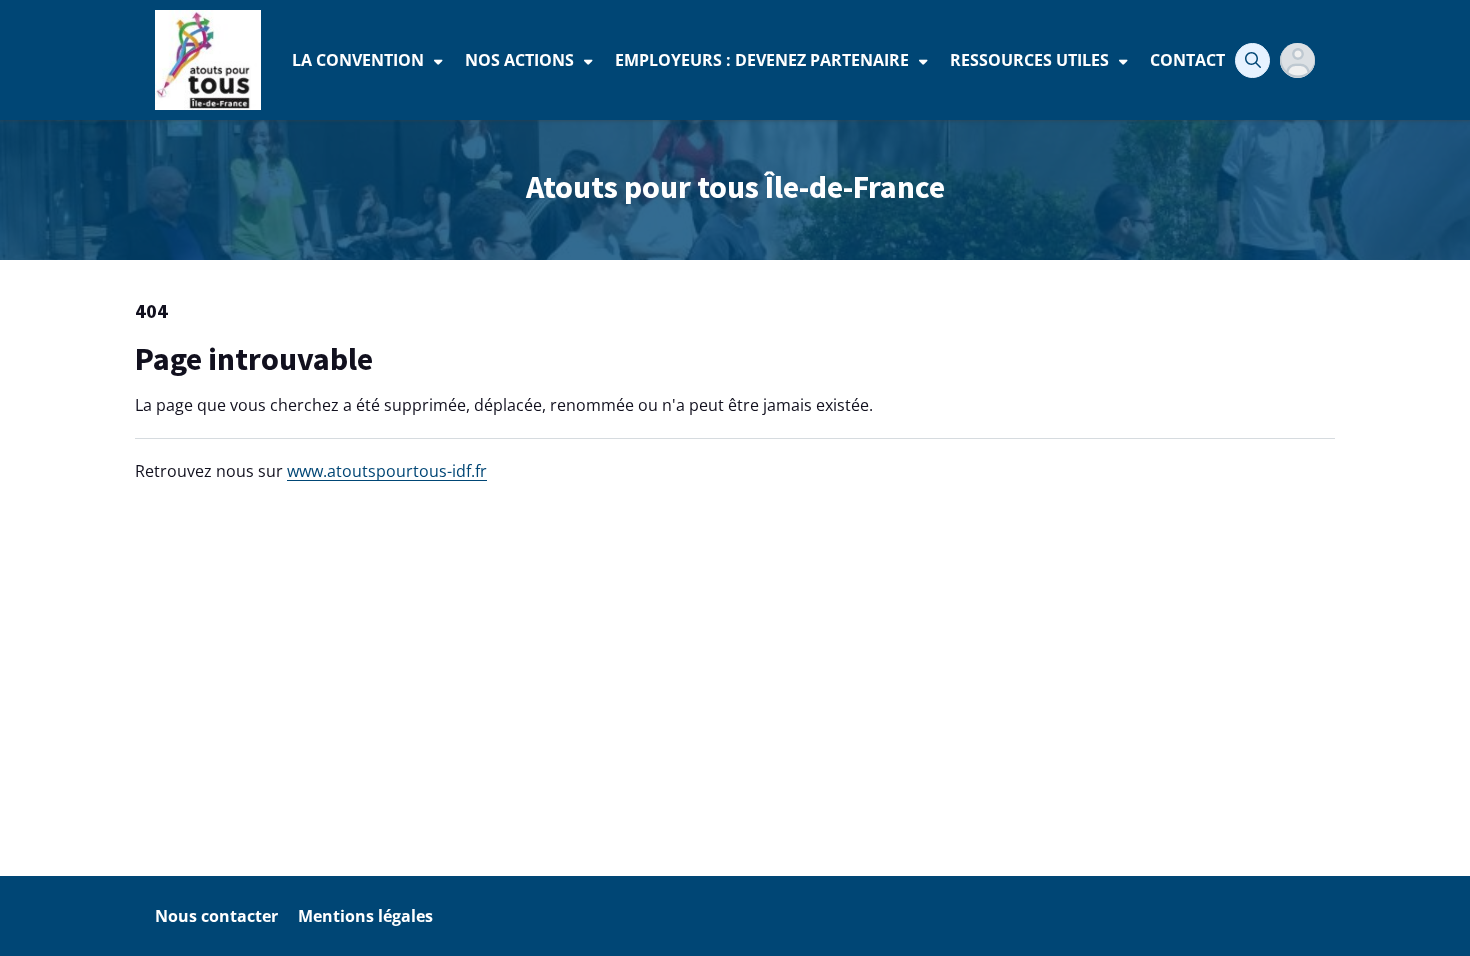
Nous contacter (216, 916)
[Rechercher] (1252, 60)
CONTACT (1187, 60)
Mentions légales (365, 916)
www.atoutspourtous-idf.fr (387, 471)
